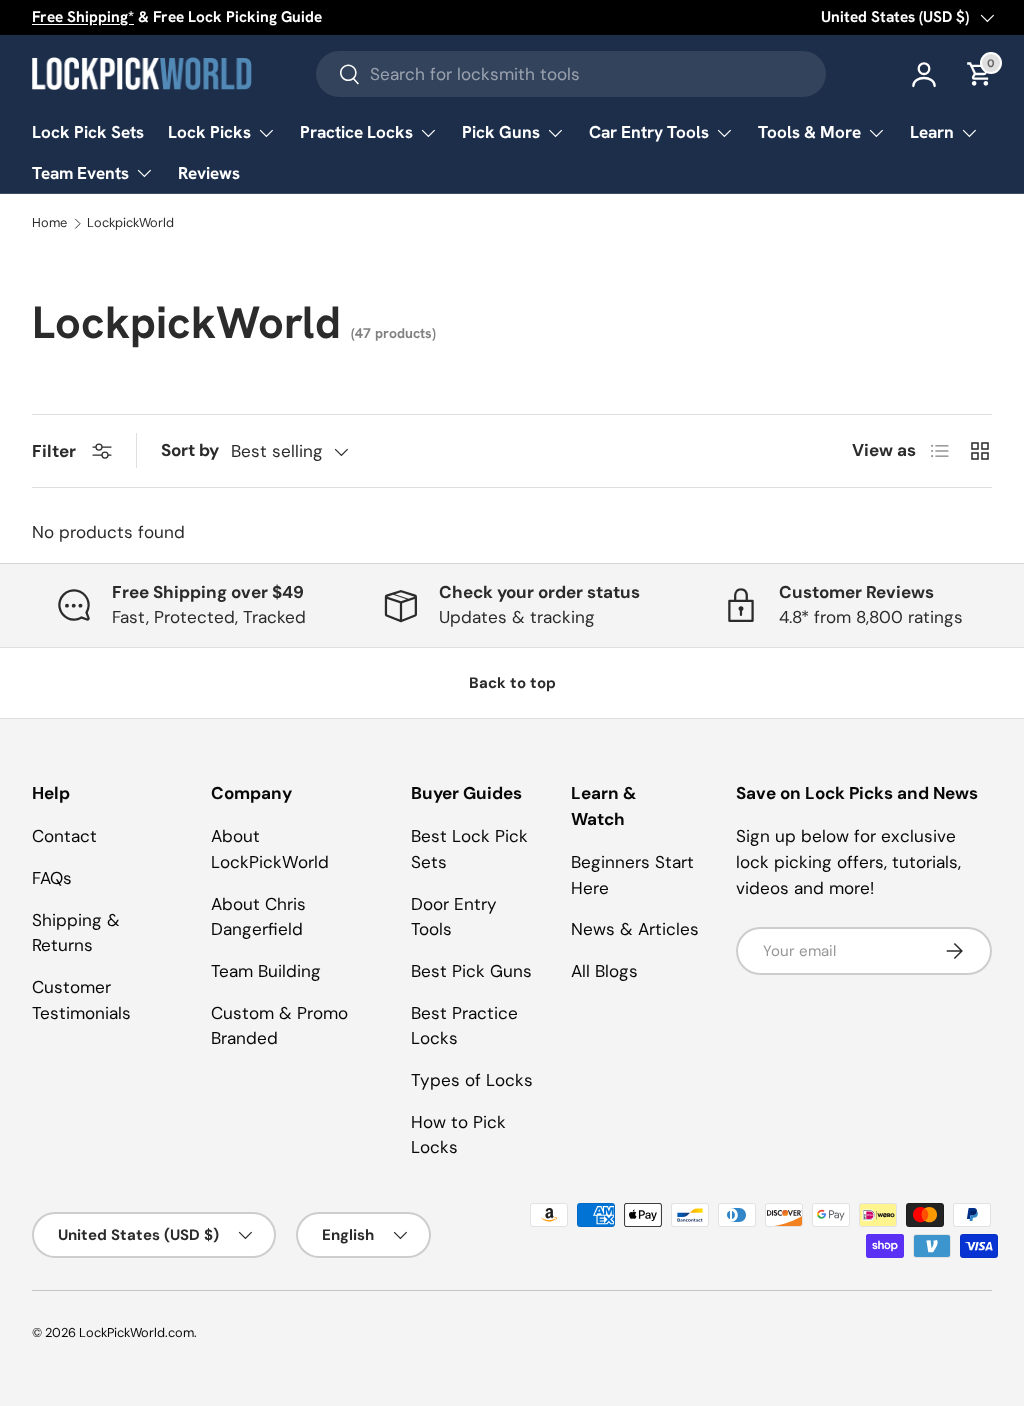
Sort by (190, 450)
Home (49, 223)
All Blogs (604, 971)
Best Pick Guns (471, 971)
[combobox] (571, 74)
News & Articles (635, 929)
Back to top (512, 683)
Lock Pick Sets (88, 132)
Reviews (209, 173)
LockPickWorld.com (136, 1332)
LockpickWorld (130, 223)
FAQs (52, 878)
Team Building (266, 971)
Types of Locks (472, 1080)
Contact (64, 836)
